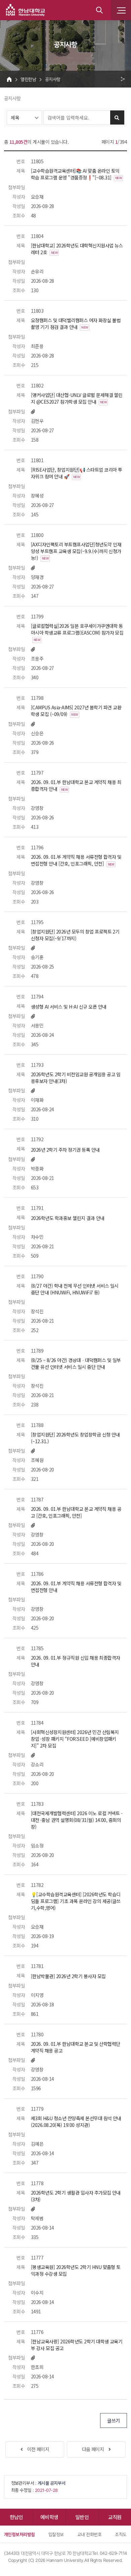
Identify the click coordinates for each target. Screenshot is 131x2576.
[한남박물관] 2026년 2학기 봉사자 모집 (68, 1976)
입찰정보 (56, 2534)
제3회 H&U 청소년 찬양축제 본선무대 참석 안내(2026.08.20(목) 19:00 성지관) (76, 2122)
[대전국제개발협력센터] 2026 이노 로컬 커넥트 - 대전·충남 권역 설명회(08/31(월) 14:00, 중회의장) (77, 1820)
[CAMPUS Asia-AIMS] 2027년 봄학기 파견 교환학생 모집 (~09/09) (76, 711)
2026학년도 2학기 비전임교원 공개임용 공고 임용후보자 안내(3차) (76, 1078)
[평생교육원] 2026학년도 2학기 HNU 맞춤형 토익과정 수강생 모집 (76, 2270)
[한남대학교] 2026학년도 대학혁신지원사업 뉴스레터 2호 (77, 249)
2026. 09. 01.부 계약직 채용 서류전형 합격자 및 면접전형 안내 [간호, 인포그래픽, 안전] (76, 860)
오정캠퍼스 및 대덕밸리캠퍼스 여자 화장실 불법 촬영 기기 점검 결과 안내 (76, 324)
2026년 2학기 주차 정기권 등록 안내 (65, 1150)
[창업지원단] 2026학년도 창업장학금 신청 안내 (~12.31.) (75, 1438)
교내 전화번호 (89, 2534)
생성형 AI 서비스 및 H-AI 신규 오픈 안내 (69, 1007)
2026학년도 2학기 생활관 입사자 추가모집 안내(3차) (76, 2196)
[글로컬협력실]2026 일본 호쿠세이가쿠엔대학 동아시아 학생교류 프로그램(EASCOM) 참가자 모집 (77, 632)
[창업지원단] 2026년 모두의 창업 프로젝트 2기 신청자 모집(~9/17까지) (75, 935)
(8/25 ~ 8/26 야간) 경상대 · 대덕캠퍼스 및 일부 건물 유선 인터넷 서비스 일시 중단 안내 (76, 1363)
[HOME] (9, 79)
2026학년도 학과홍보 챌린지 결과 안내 (68, 1218)
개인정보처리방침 (19, 2534)
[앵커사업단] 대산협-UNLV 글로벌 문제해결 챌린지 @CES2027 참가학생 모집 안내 (77, 398)
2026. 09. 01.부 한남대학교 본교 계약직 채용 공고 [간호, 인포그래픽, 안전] (76, 1512)
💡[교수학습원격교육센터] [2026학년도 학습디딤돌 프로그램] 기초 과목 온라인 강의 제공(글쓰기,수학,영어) (76, 1901)
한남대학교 (26, 10)
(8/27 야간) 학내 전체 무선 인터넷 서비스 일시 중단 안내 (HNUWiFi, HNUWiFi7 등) (75, 1289)
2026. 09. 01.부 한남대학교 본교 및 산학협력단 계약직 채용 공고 (76, 2047)
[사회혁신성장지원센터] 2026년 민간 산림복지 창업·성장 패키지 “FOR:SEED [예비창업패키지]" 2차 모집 (75, 1739)
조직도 (121, 2534)
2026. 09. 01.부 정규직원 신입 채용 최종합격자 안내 (76, 1661)
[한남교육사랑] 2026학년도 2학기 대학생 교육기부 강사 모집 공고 (77, 2345)
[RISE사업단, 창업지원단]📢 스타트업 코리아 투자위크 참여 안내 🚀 (76, 473)
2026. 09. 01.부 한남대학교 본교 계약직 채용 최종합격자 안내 (76, 785)
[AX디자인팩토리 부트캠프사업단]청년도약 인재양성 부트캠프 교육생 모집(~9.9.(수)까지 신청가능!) (76, 551)
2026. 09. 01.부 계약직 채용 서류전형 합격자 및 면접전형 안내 (76, 1587)
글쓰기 (113, 2420)
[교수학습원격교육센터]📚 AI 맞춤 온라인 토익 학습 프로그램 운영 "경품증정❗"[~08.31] (76, 174)
